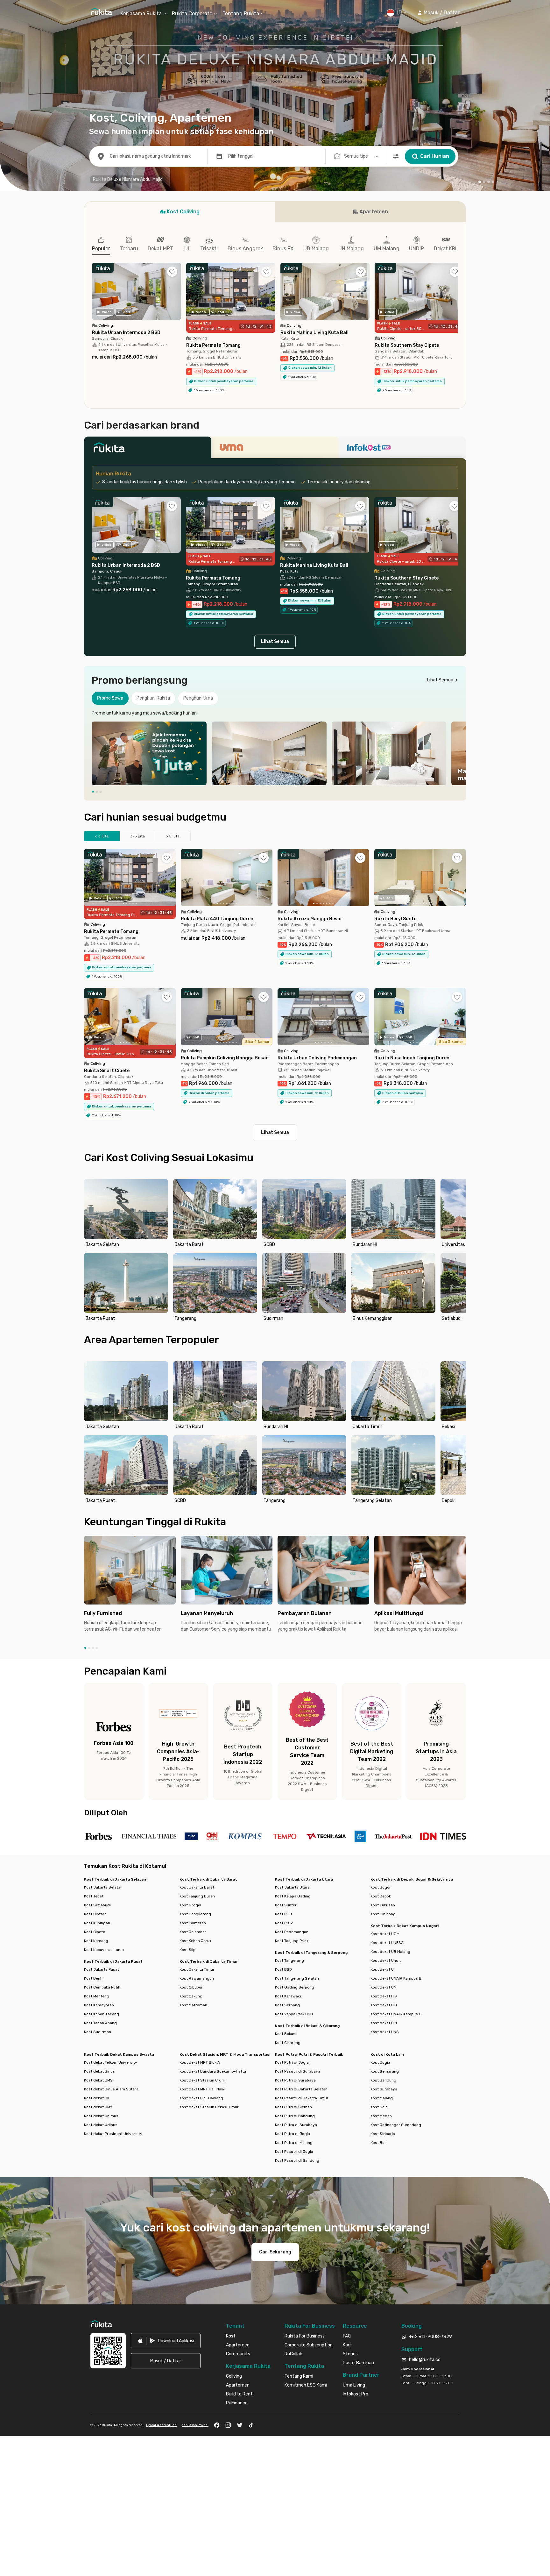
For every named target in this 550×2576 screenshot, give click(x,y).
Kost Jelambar (193, 1932)
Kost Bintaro (95, 1914)
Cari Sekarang (275, 2252)
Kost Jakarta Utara (292, 1887)
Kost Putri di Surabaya (295, 2080)
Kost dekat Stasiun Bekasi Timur (209, 2107)
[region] (275, 753)
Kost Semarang (385, 2071)
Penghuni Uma (198, 698)
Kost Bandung (383, 2080)
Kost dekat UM (384, 1987)
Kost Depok (381, 1896)
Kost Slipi (188, 1950)
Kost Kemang (96, 1941)
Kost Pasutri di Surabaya (298, 2071)
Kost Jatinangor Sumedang (396, 2125)
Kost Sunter (286, 1905)
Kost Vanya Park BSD (294, 2014)
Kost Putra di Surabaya (296, 2125)
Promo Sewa (110, 698)
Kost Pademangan (292, 1932)
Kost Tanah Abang (100, 2023)
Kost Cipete (95, 1932)
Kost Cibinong (383, 1914)
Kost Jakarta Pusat (102, 1969)
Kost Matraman (193, 2005)
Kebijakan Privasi (195, 2425)
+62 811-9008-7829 (430, 2337)
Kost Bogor (381, 1887)
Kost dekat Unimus (101, 2116)
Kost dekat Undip (386, 1960)
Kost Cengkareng (195, 1914)
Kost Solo (379, 2107)
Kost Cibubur (191, 1987)
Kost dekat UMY (98, 2107)
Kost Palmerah (193, 1923)
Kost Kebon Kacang (102, 2014)
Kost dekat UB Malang (390, 1952)
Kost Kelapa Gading (293, 1896)
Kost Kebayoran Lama (104, 1950)
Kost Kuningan (97, 1923)
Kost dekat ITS (384, 1996)
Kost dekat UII (97, 2098)
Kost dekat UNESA (387, 1943)
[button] (438, 13)
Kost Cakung (191, 1996)
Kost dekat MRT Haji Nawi (202, 2089)
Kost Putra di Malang (294, 2143)
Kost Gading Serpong (295, 1987)
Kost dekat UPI (384, 2023)
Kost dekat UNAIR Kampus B (396, 1978)
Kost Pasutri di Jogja (294, 2152)
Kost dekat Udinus (101, 2125)
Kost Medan (381, 2116)
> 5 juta (173, 836)
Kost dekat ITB (384, 2005)
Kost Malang (382, 2098)
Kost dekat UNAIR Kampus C (396, 2014)
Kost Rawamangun (197, 1978)
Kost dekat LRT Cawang (201, 2098)
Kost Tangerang (289, 1960)
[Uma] (275, 449)
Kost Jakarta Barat (197, 1887)
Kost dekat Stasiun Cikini (202, 2080)
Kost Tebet (94, 1896)
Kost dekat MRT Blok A (200, 2062)
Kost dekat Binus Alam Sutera (111, 2089)
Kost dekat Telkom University (111, 2062)
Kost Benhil (94, 1978)
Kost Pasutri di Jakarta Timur (302, 2098)
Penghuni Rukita (153, 698)
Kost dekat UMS (98, 2080)
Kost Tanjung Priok (292, 1941)
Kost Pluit (284, 1914)
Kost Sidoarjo (383, 2134)
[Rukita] (148, 449)
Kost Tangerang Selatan (297, 1978)
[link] (166, 2341)
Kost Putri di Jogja (292, 2062)
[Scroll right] (458, 296)
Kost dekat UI (383, 1969)
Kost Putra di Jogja (293, 2134)
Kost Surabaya (384, 2089)
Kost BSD (283, 1969)
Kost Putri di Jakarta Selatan (301, 2089)
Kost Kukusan (383, 1905)
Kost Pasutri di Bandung (297, 2160)
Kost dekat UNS (385, 2032)
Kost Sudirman (98, 2032)
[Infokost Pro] (402, 449)
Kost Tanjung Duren (197, 1896)
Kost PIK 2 (284, 1923)
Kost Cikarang (288, 2043)
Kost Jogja (380, 2062)
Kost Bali (378, 2143)
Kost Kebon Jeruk (195, 1941)
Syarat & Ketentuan (161, 2425)
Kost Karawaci (288, 1996)
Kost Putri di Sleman (293, 2107)
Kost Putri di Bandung (295, 2116)
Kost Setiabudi (97, 1905)
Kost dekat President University (113, 2134)
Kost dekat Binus (99, 2071)
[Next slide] (460, 753)
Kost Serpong (287, 2005)
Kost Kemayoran (99, 2005)
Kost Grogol (190, 1905)
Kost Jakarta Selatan (103, 1887)
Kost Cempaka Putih (102, 1987)
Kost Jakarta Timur (197, 1969)
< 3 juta (102, 836)
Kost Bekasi (286, 2034)
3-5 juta (137, 836)
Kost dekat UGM (385, 1934)
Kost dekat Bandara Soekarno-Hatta (213, 2071)
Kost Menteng (97, 1996)
